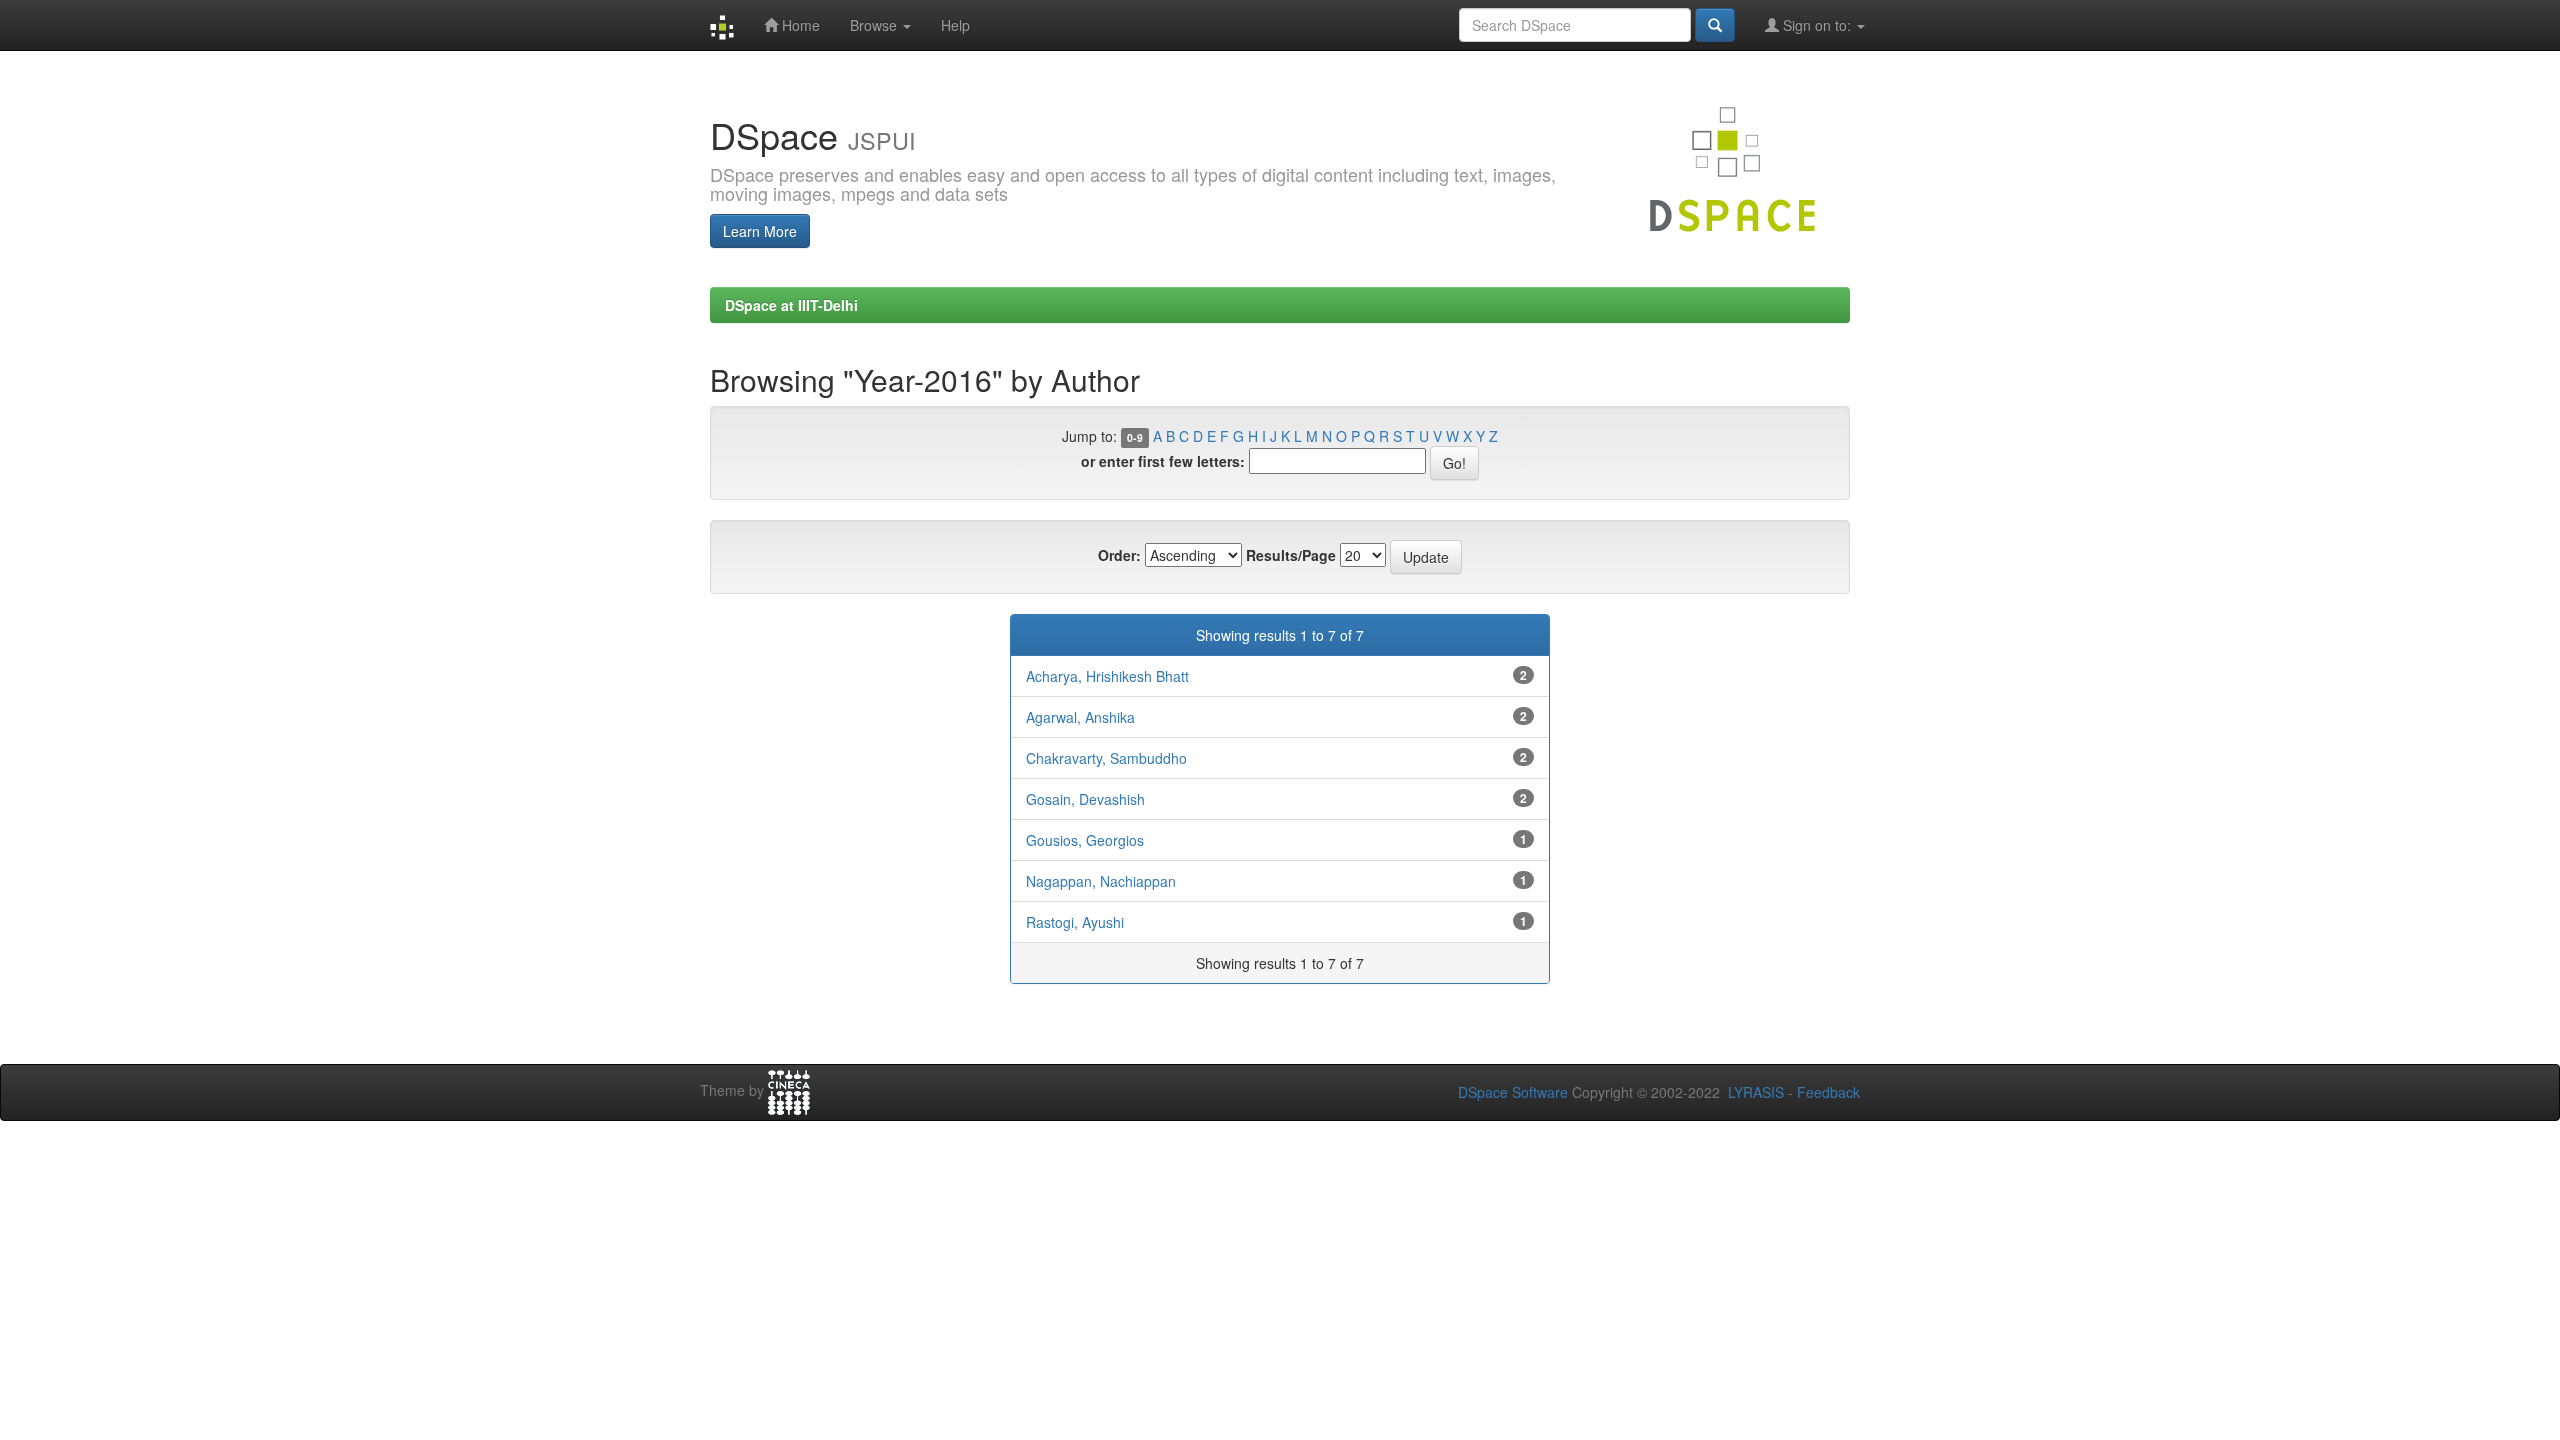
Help (955, 25)
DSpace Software (1513, 1092)
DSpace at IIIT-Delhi (791, 305)
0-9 (1135, 437)
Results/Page (1291, 555)
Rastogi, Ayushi (1075, 922)
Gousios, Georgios (1085, 840)
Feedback (1828, 1092)
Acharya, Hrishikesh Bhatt (1107, 676)
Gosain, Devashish (1085, 799)
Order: (1119, 555)
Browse (875, 25)
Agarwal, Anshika (1080, 717)
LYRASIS (1756, 1092)
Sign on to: (1817, 25)
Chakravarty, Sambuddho (1106, 758)
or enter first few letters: (1163, 461)
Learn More (760, 231)
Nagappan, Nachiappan (1101, 881)
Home (799, 25)
